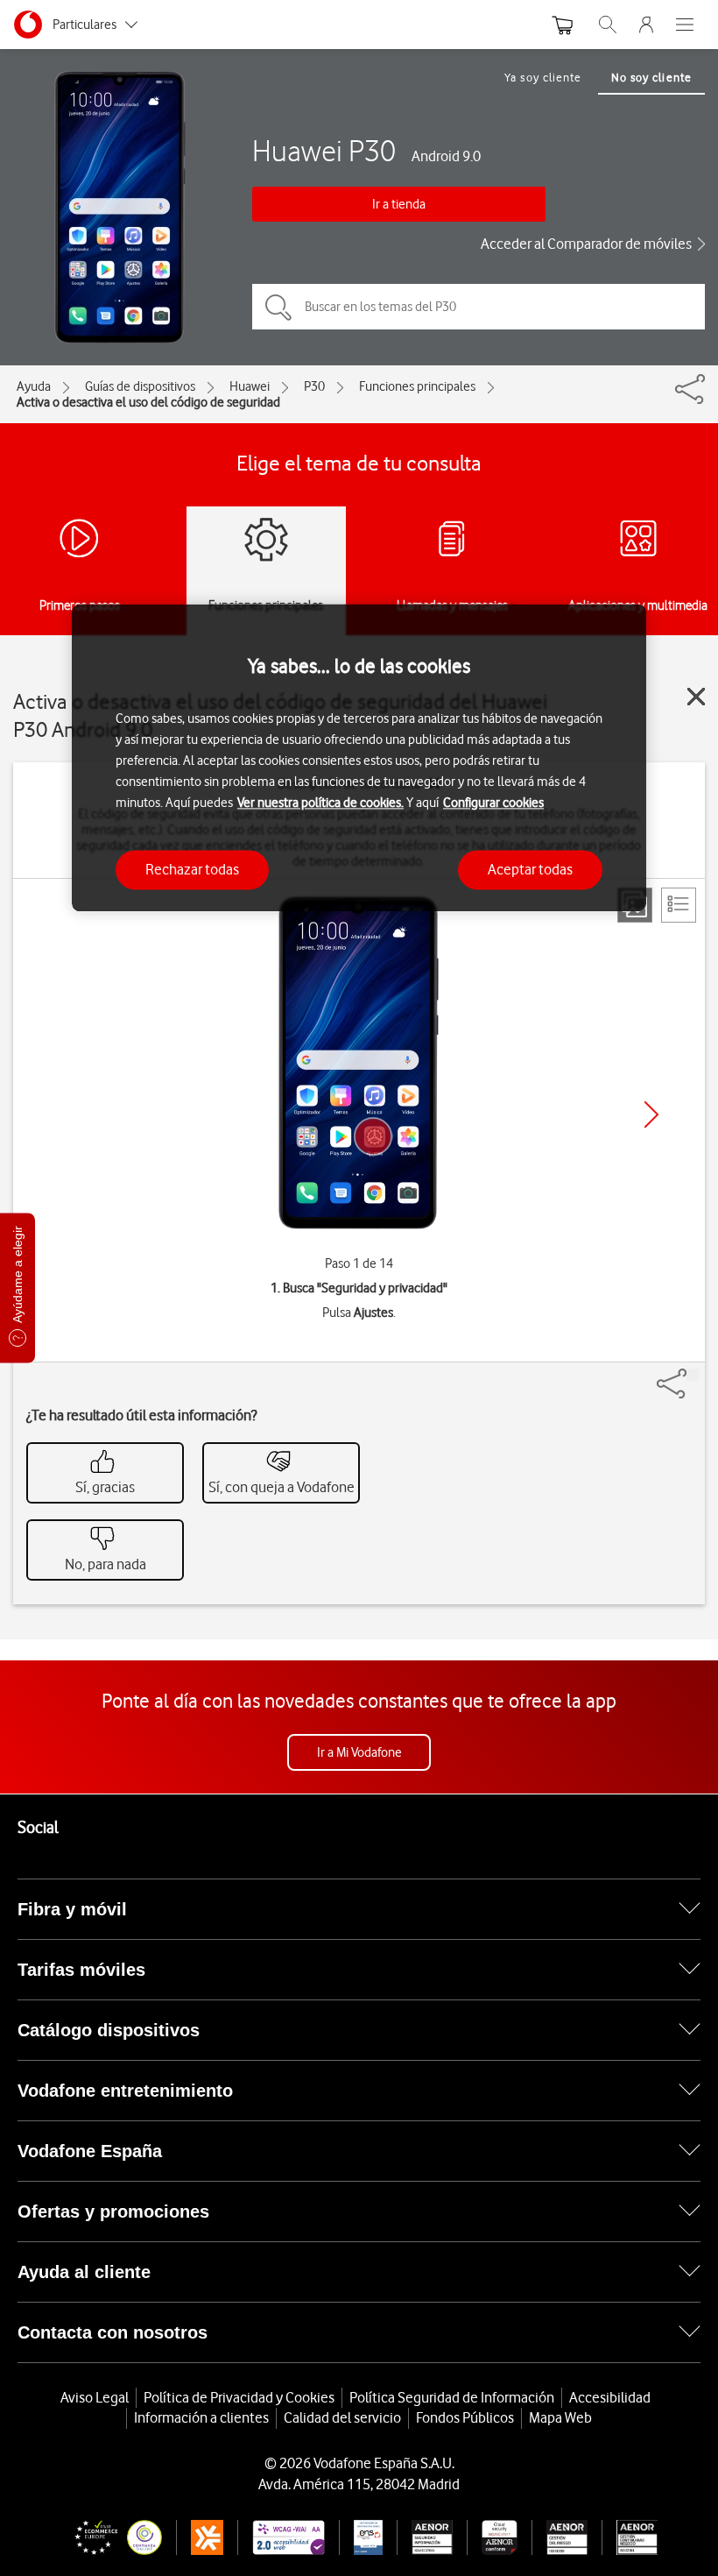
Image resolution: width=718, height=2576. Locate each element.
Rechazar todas (192, 869)
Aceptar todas (530, 869)
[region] (359, 757)
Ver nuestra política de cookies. (320, 803)
